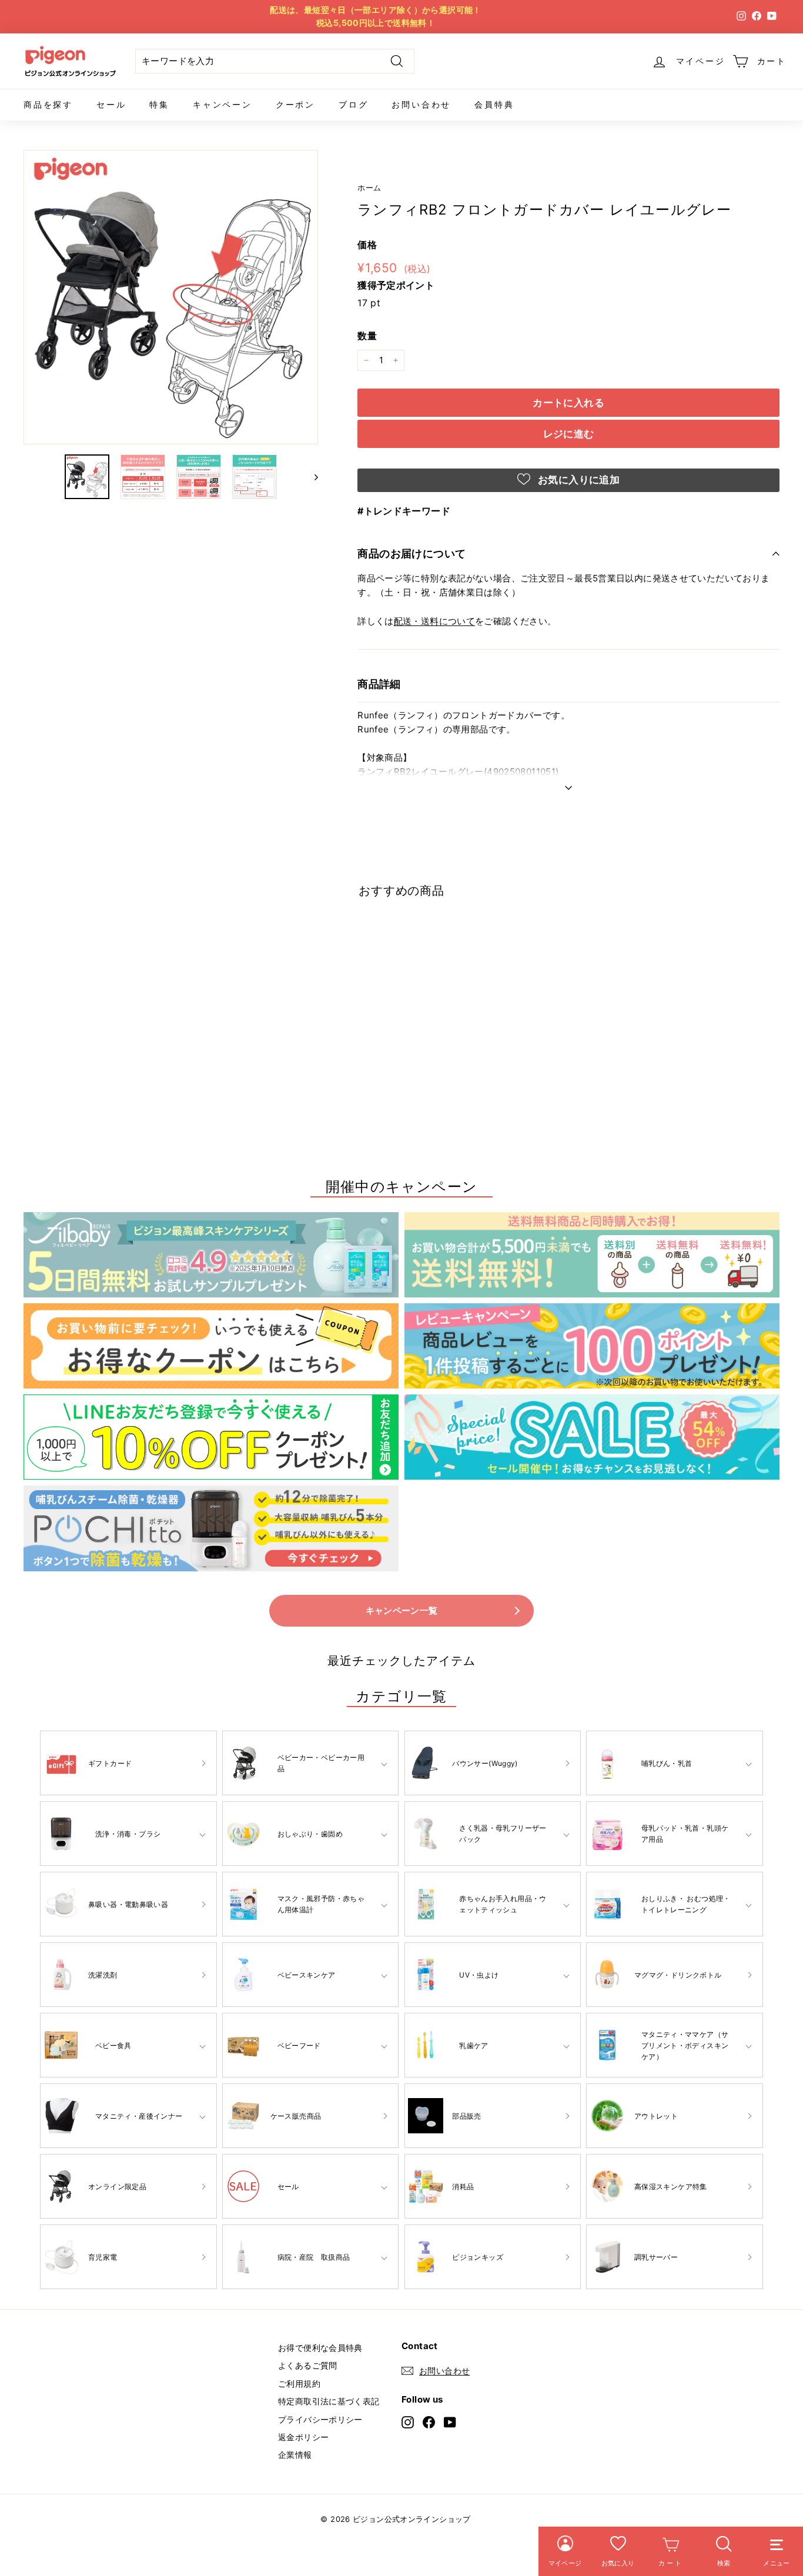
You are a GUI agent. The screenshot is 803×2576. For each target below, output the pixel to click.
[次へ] (311, 477)
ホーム (369, 188)
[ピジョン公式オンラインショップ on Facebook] (429, 2422)
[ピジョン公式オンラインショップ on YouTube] (450, 2422)
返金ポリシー (303, 2437)
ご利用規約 (299, 2383)
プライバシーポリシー (320, 2419)
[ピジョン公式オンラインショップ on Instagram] (408, 2422)
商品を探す (48, 104)
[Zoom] (171, 297)
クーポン (295, 104)
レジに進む (569, 434)
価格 (367, 245)
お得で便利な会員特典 (320, 2348)
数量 (367, 336)
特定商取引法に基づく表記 (329, 2401)
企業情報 (295, 2455)
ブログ (353, 104)
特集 (159, 104)
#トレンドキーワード (404, 511)
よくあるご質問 (308, 2365)
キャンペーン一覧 (402, 1610)
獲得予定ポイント (396, 285)
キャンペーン (223, 104)
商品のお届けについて (412, 553)
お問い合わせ (421, 104)
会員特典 (494, 104)
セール (111, 104)
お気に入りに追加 (577, 480)
